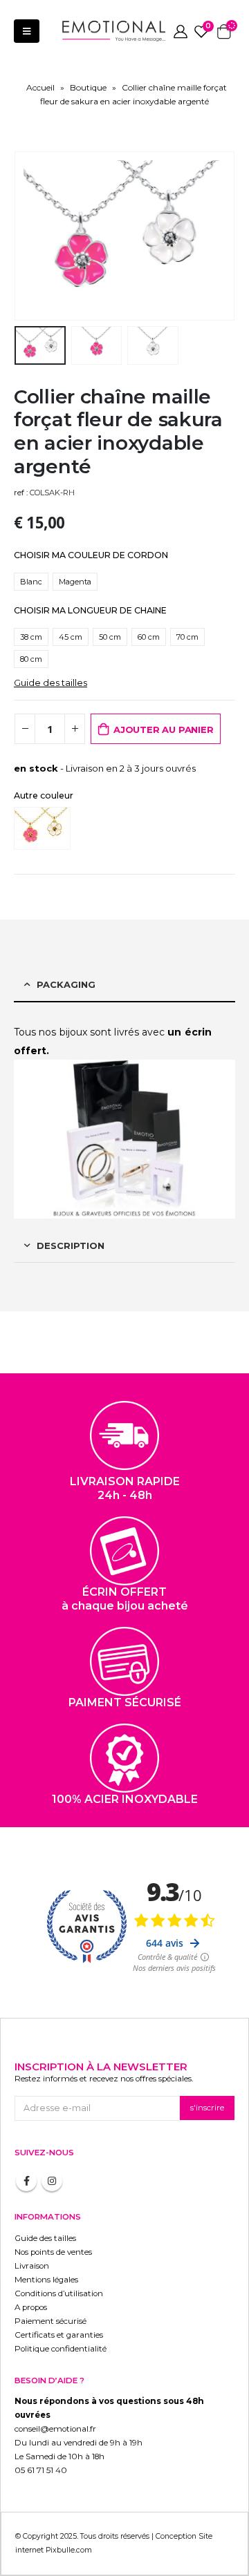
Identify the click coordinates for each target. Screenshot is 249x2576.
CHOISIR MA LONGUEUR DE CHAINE (90, 610)
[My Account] (181, 31)
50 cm (110, 637)
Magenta (75, 582)
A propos (31, 2307)
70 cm (187, 637)
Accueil (40, 87)
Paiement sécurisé (50, 2321)
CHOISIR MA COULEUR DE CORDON (91, 555)
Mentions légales (46, 2280)
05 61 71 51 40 (41, 2470)
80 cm (31, 659)
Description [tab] (71, 1246)
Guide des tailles (50, 683)
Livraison (32, 2266)
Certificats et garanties (59, 2335)
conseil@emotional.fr (55, 2429)
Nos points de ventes (53, 2252)
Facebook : (26, 2181)
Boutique (88, 87)
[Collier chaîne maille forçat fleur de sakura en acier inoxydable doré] (46, 828)
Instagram (52, 2181)
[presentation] (31, 236)
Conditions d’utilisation (59, 2293)
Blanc (31, 582)
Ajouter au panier (164, 729)
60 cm (149, 637)
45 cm (71, 637)
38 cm (31, 637)
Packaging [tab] (66, 984)
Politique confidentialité (61, 2349)
